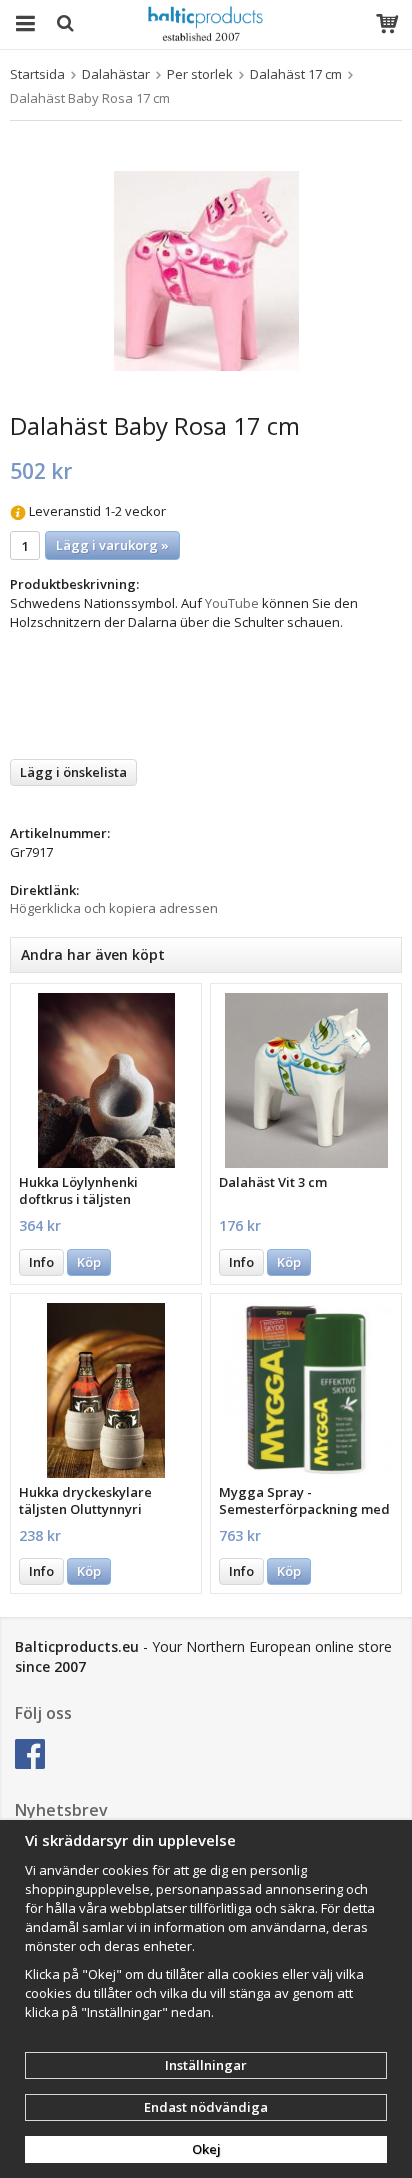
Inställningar (206, 2065)
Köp (89, 1262)
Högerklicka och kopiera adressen (114, 908)
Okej (206, 2149)
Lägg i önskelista (73, 772)
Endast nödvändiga (206, 2107)
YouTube (232, 603)
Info (41, 1262)
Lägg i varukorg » (112, 545)
